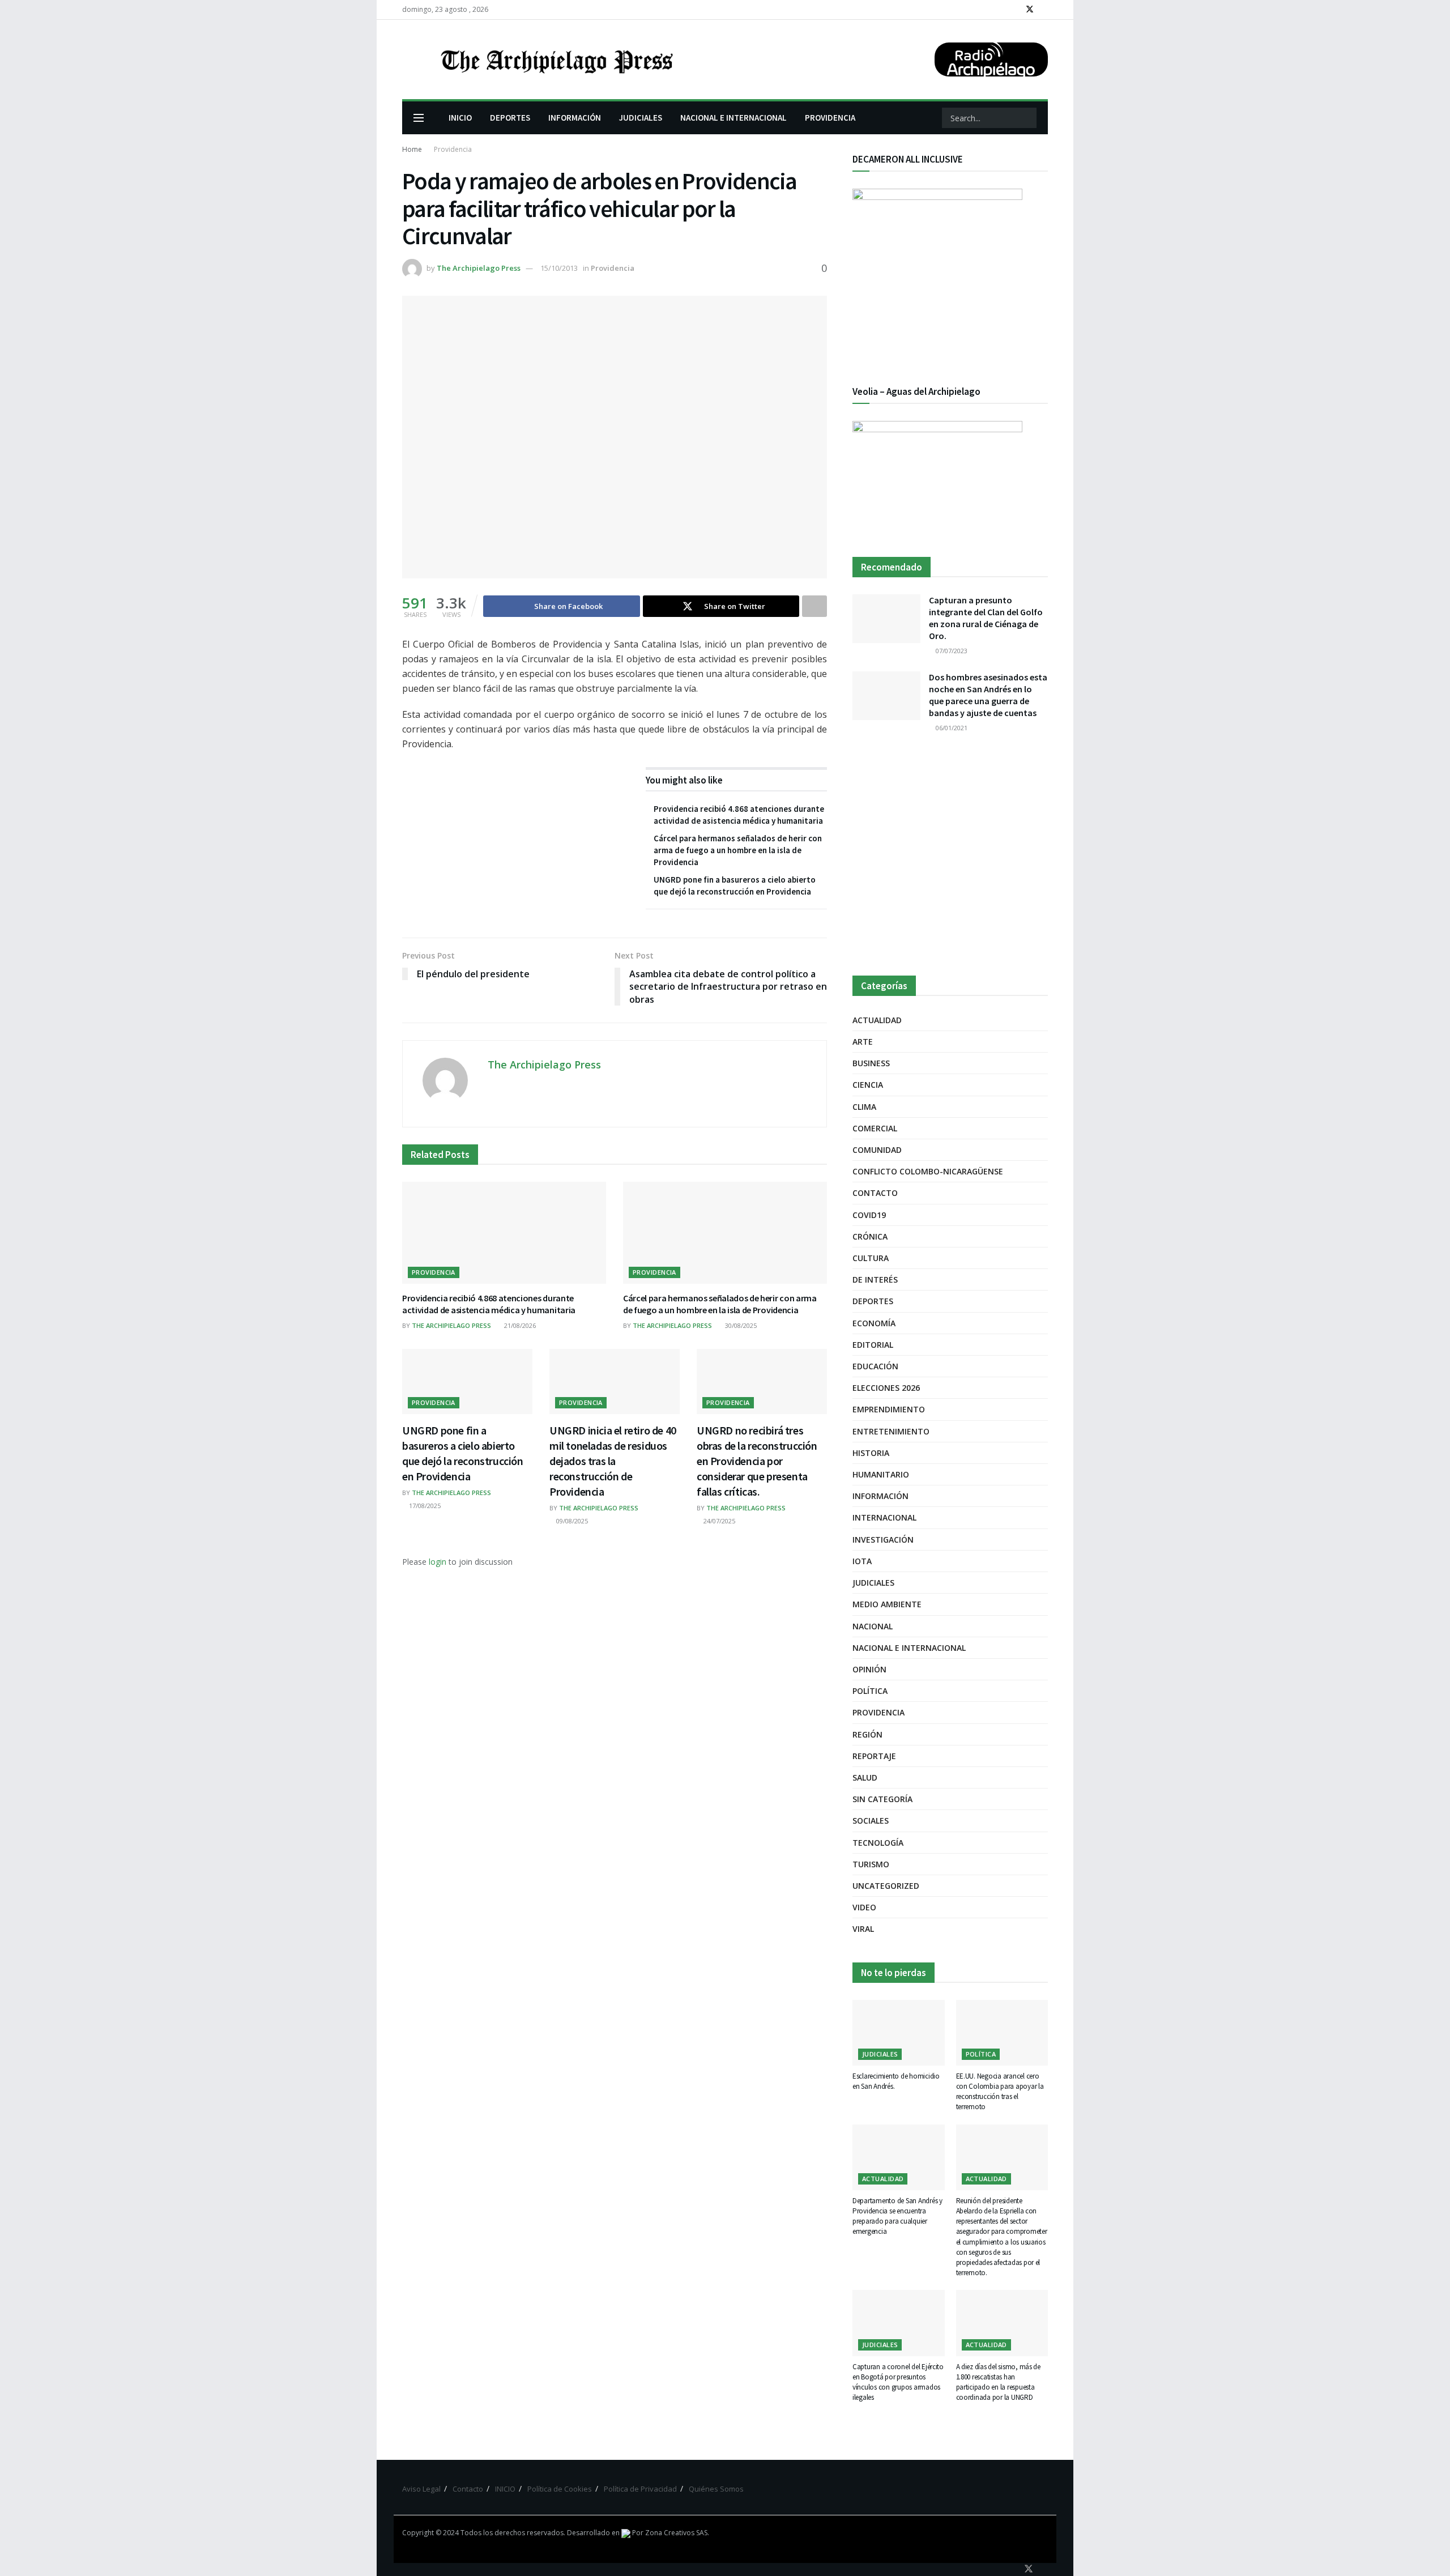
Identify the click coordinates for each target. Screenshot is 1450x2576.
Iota (862, 1561)
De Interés (875, 1280)
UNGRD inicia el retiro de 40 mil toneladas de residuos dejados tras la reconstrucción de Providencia (613, 1461)
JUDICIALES (641, 118)
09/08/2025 (571, 1521)
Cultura (871, 1258)
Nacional (873, 1626)
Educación (875, 1366)
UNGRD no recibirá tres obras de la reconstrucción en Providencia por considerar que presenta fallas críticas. (757, 1461)
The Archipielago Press (479, 268)
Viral (863, 1929)
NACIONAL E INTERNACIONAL (733, 118)
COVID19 (869, 1215)
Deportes (873, 1301)
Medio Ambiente (887, 1604)
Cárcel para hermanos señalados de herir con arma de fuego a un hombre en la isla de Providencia (738, 850)
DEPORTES (510, 118)
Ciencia (868, 1085)
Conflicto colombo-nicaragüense (928, 1171)
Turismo (871, 1864)
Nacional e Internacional (909, 1648)
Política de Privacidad (640, 2489)
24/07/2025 (718, 1521)
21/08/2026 (519, 1325)
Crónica (870, 1236)
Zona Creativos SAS (676, 2533)
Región (867, 1734)
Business (871, 1063)
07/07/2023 (951, 651)
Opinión (869, 1669)
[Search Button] (1027, 118)
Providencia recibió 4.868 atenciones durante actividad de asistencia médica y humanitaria (489, 1304)
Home (412, 149)
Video (864, 1907)
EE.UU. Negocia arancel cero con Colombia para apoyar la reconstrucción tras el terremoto (1000, 2092)
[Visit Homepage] (556, 59)
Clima (864, 1107)
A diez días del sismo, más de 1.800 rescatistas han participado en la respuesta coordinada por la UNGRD (998, 2382)
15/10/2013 (559, 268)
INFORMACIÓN (575, 118)
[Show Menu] (419, 118)
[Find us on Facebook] (1015, 10)
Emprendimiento (889, 1409)
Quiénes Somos (716, 2489)
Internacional (884, 1517)
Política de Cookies (560, 2489)
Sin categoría (882, 1799)
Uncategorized (886, 1886)
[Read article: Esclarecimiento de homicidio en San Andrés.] (899, 2033)
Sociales (871, 1821)
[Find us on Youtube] (1045, 10)
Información (880, 1496)
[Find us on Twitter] (1030, 10)
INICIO (460, 118)
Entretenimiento (891, 1431)
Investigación (883, 1540)
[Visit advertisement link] (950, 855)
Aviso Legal (421, 2489)
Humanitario (881, 1474)
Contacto (875, 1193)
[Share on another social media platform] (814, 606)
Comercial (875, 1128)
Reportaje (874, 1756)
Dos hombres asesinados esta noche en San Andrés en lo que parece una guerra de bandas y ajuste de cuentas (988, 695)
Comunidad (877, 1150)
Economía (874, 1323)
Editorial (873, 1345)
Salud (865, 1777)
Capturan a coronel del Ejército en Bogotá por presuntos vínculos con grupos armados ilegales (898, 2382)
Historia (871, 1453)
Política (870, 1691)
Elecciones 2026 (886, 1388)
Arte (863, 1042)
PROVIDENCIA (830, 118)
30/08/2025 (740, 1325)
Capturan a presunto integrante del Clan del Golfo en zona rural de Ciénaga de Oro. (986, 618)
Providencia (453, 149)
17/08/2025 (424, 1506)
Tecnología (878, 1843)
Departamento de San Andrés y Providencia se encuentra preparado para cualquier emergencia (897, 2216)
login (438, 1562)
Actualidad (877, 1020)
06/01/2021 (951, 728)
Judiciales (873, 1583)
